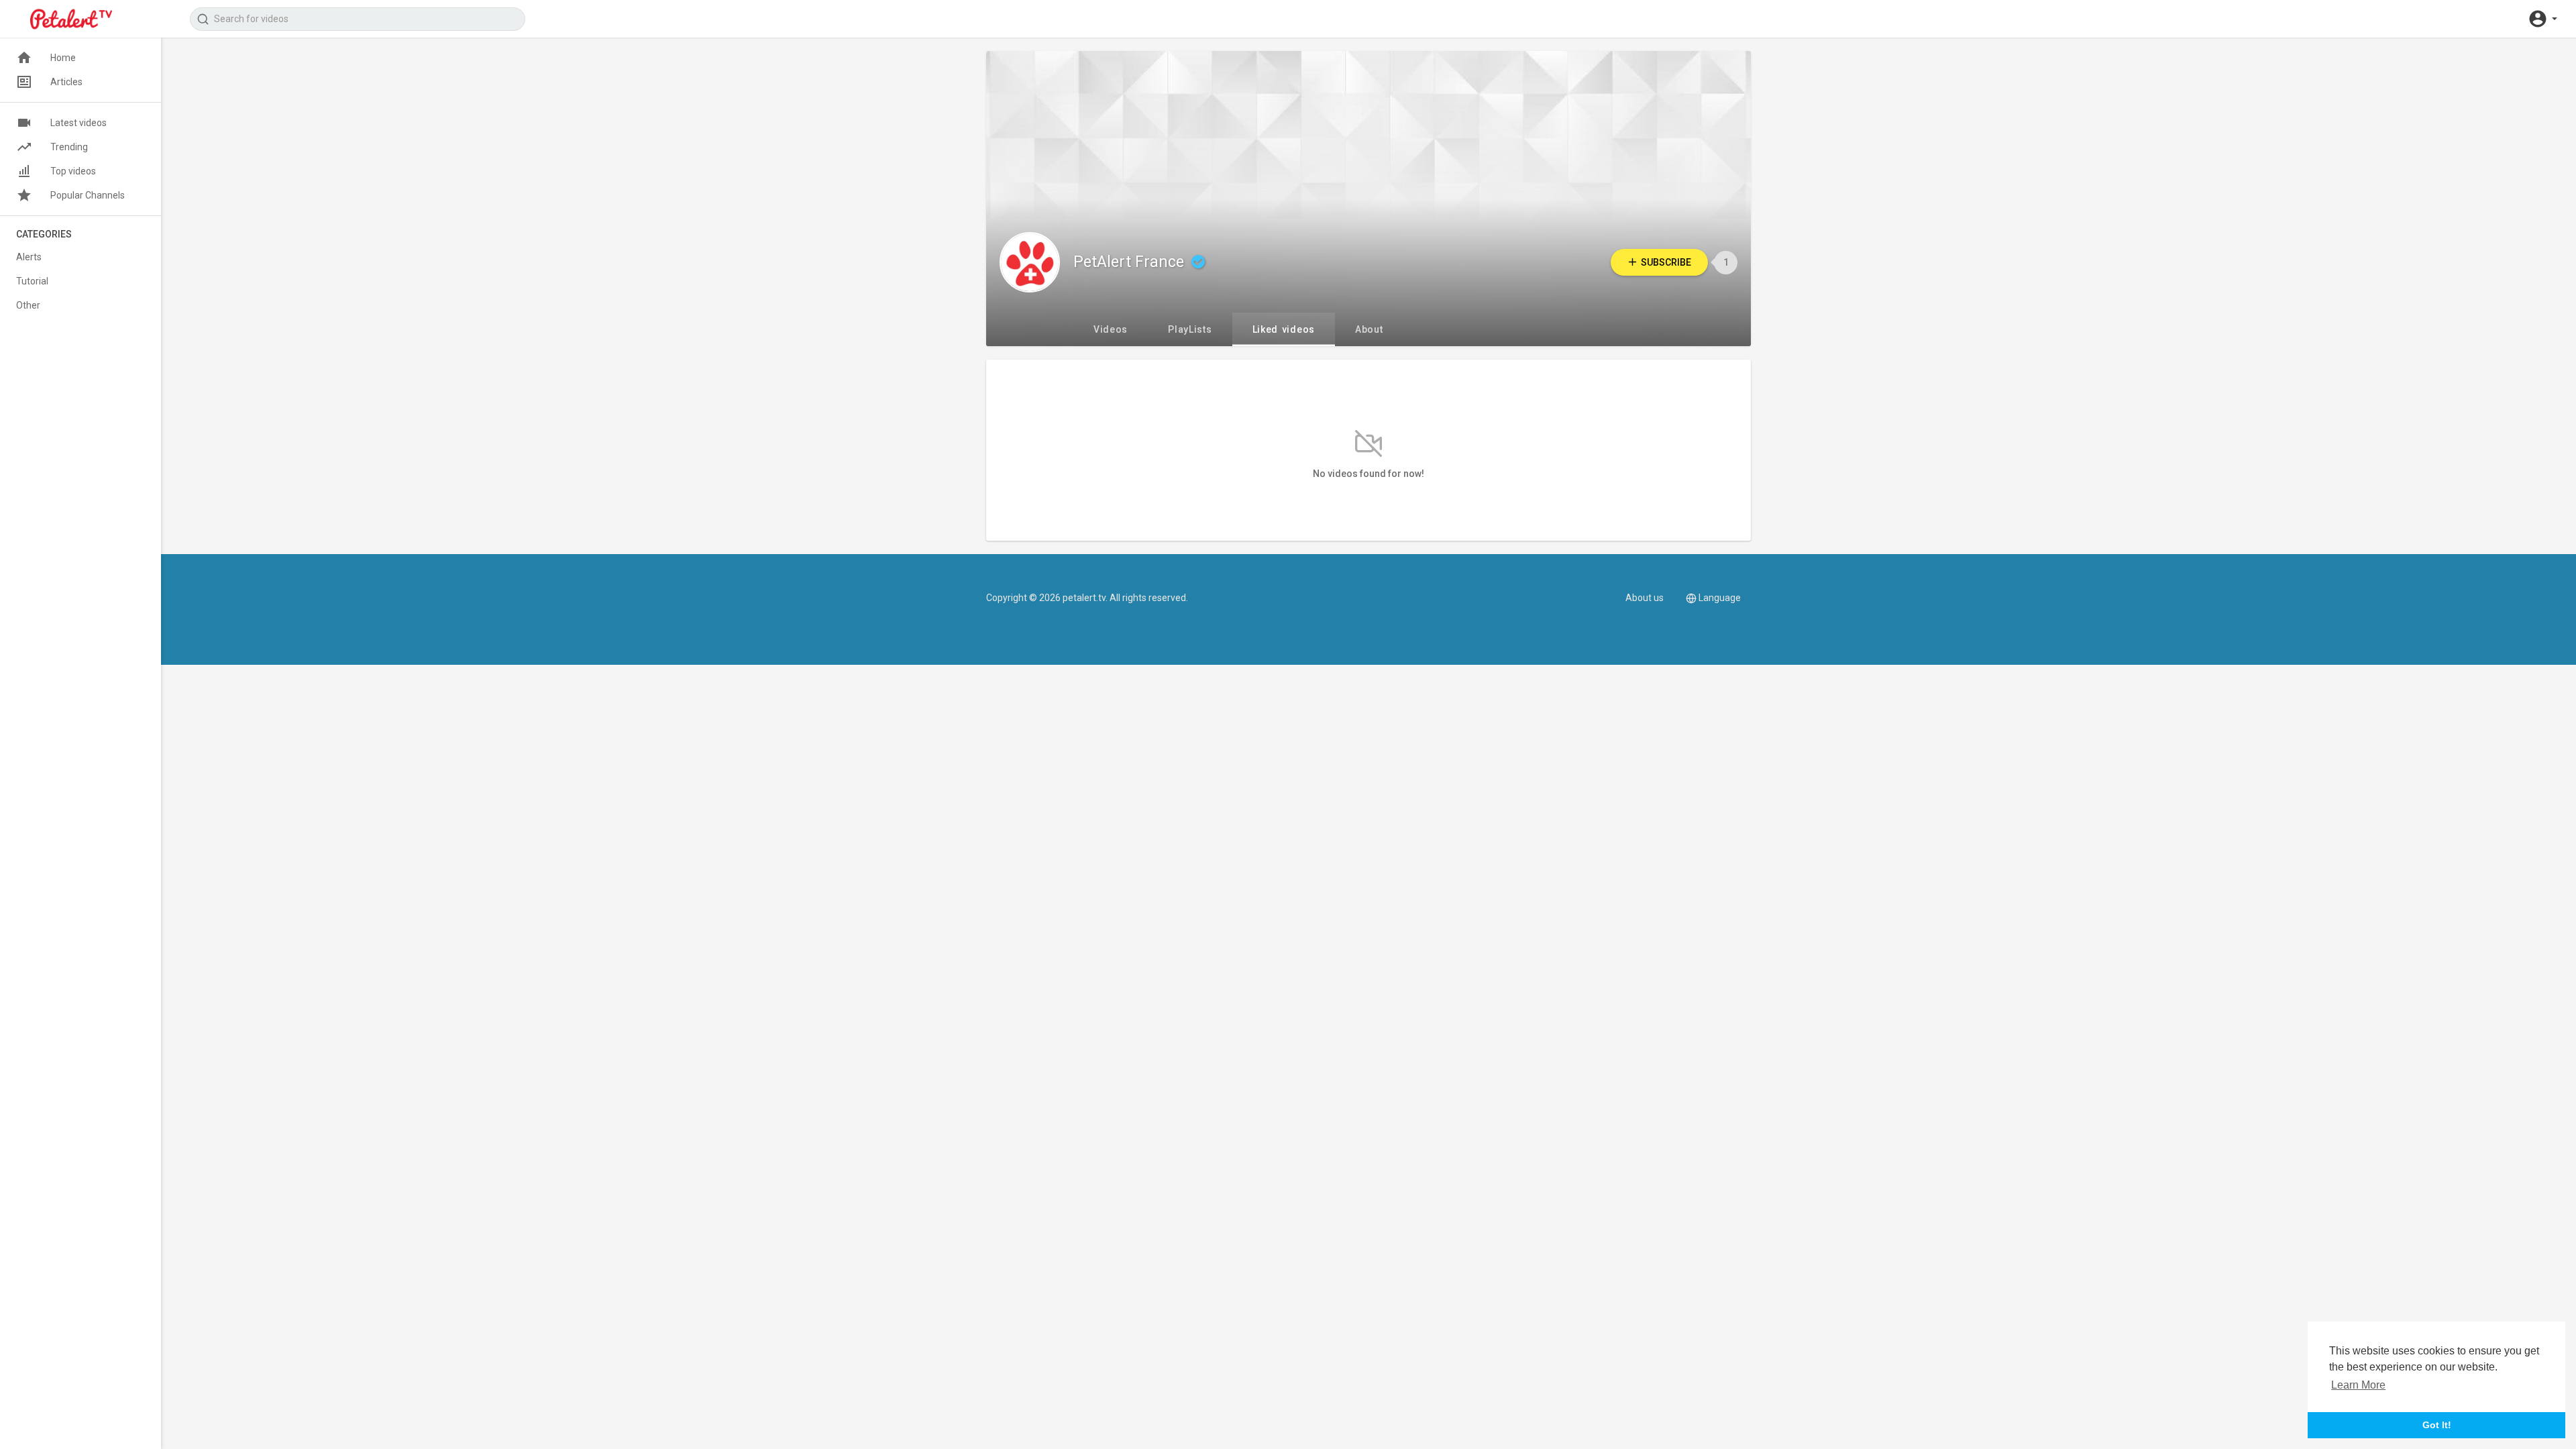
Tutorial (32, 281)
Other (28, 305)
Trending (69, 147)
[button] (2542, 19)
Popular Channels (88, 195)
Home (63, 58)
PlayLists (1190, 329)
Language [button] (1720, 598)
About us (1645, 598)
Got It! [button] (2437, 1425)
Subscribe (1666, 262)
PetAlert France (1131, 262)
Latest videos (78, 123)
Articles (66, 82)
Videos (1111, 329)
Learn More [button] (2358, 1385)
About (1369, 329)
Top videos (73, 171)
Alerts (29, 257)
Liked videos (1284, 329)
